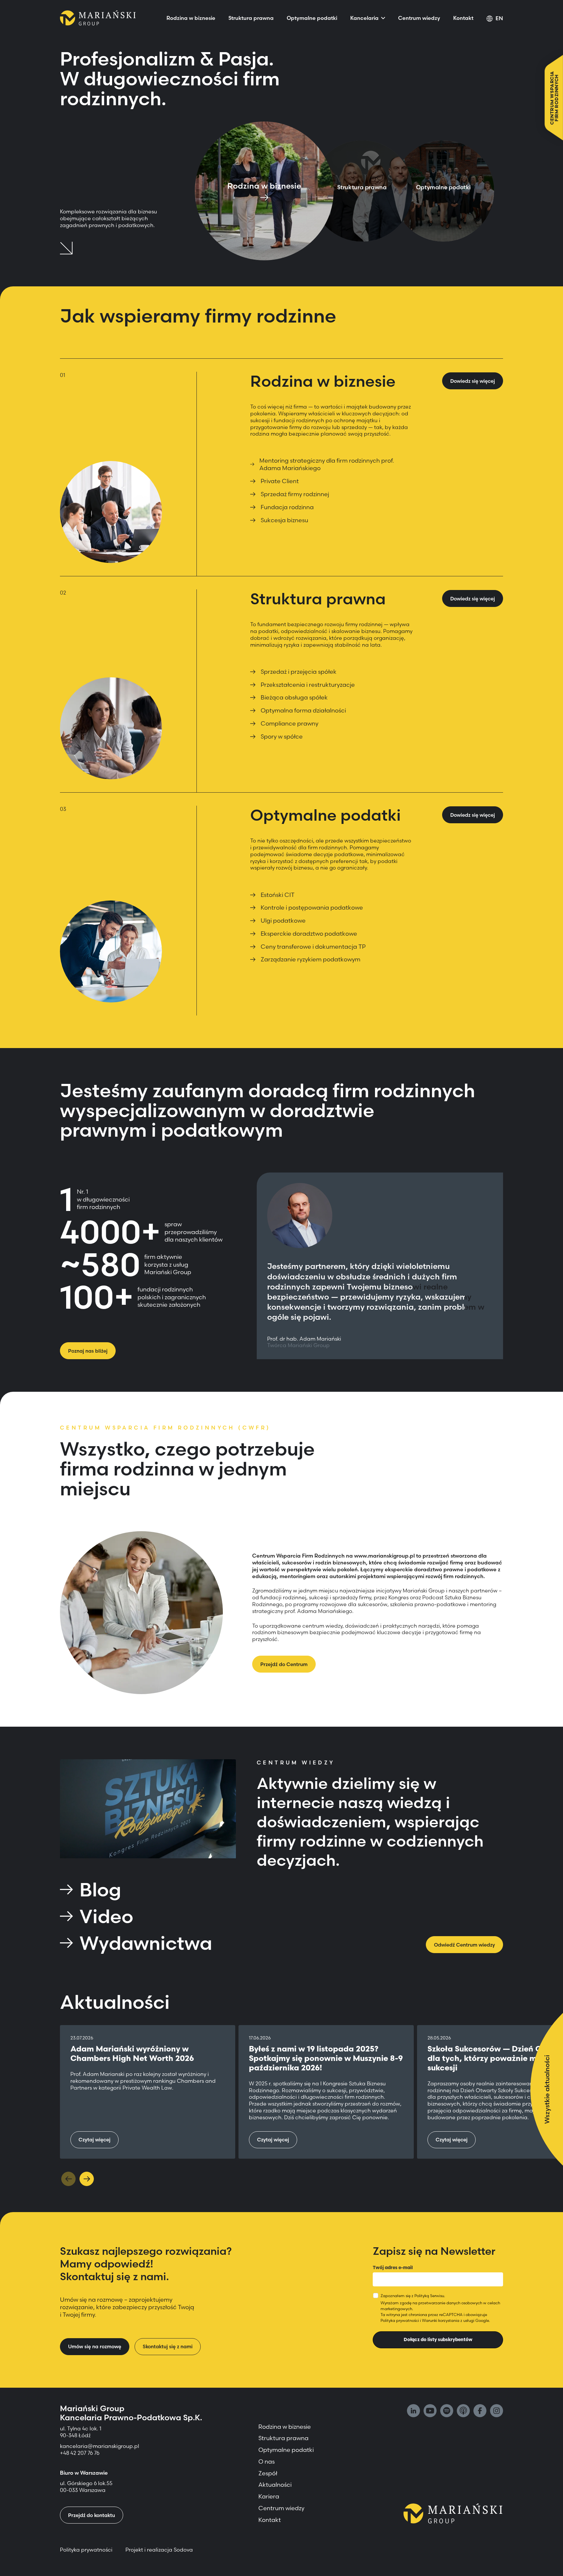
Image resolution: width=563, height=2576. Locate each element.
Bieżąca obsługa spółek (294, 697)
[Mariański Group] (98, 18)
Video (106, 1916)
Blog (100, 1890)
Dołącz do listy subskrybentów (438, 2339)
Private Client (280, 481)
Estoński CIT (278, 895)
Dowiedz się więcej (473, 381)
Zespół (268, 2473)
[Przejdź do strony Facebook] (480, 2411)
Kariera (269, 2496)
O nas (267, 2461)
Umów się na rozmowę (95, 2346)
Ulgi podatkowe (283, 921)
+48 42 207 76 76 (80, 2453)
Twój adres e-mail (393, 2267)
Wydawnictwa (146, 1943)
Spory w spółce (282, 736)
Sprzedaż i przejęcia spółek (299, 672)
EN (499, 18)
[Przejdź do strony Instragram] (497, 2411)
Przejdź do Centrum (284, 1664)
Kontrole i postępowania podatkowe (312, 907)
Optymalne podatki (312, 18)
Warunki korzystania (441, 2320)
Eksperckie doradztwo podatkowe (309, 934)
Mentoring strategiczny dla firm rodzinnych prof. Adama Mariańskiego (327, 464)
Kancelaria (364, 18)
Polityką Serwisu (429, 2296)
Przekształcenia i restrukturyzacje (308, 685)
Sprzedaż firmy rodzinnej (295, 494)
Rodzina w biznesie (191, 18)
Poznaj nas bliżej (88, 1351)
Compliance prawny (289, 723)
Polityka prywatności (400, 2320)
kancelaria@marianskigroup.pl (100, 2446)
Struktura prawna (251, 18)
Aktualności (275, 2485)
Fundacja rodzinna (287, 507)
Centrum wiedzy (419, 18)
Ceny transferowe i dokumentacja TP (313, 947)
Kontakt (463, 18)
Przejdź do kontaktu (92, 2515)
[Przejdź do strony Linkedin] (413, 2411)
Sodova (183, 2550)
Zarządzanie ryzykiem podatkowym (310, 959)
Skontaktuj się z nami (168, 2346)
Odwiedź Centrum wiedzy (464, 1945)
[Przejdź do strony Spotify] (447, 2411)
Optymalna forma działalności (303, 710)
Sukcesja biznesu (284, 520)
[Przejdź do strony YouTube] (430, 2411)
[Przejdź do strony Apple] (463, 2411)
